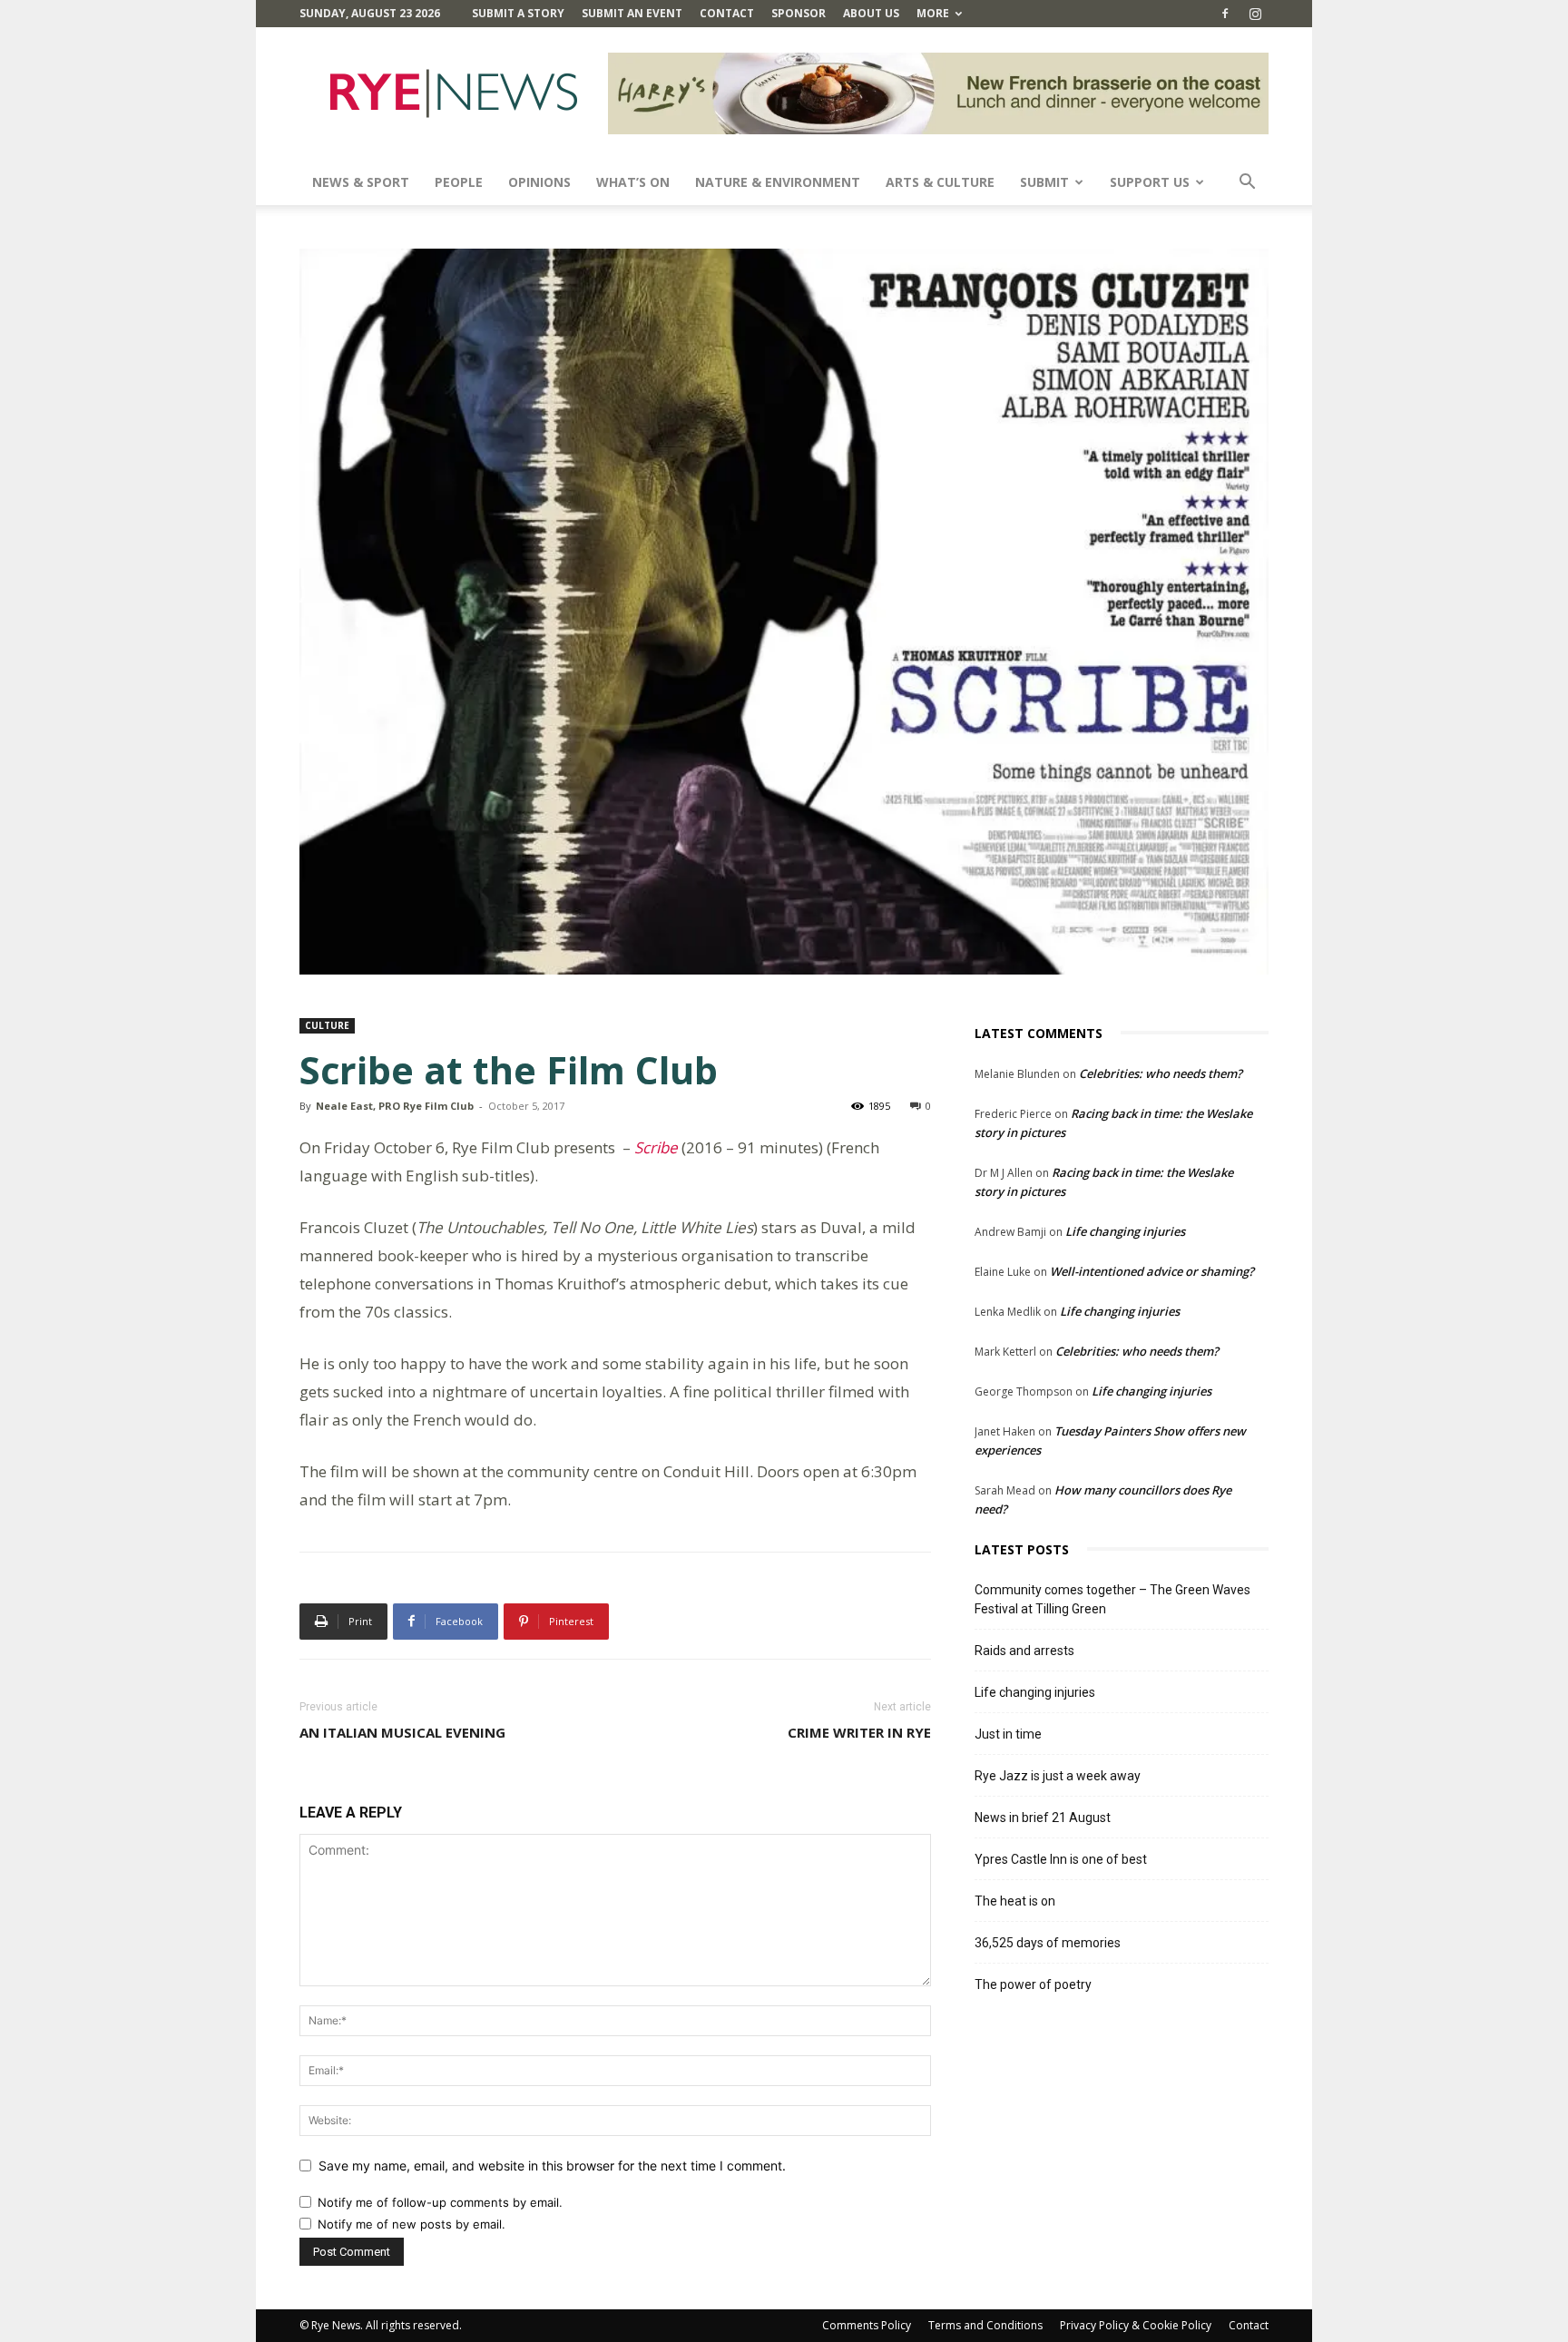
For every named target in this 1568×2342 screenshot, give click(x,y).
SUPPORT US (1150, 182)
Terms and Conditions (985, 2325)
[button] (1247, 184)
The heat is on (1015, 1901)
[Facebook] (1225, 14)
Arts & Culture (940, 182)
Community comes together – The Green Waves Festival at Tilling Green (1112, 1599)
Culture (327, 1025)
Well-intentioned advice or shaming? (1152, 1271)
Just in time (1008, 1734)
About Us (871, 13)
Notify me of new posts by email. (412, 2224)
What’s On (633, 182)
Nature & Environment (778, 182)
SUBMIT (1044, 182)
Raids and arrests (1024, 1651)
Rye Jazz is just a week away (1058, 1776)
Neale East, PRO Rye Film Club (395, 1106)
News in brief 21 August (1043, 1818)
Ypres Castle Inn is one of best (1061, 1859)
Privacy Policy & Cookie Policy (1136, 2325)
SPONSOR (799, 13)
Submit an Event (632, 13)
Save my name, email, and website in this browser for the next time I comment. (552, 2166)
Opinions (539, 182)
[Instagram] (1255, 14)
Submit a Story (518, 13)
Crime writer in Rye (859, 1732)
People (459, 182)
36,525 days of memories (1048, 1943)
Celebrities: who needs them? (1161, 1073)
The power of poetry (1033, 1984)
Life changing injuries (1125, 1231)
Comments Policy (867, 2325)
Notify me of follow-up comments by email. (440, 2202)
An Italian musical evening (402, 1732)
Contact (727, 13)
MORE (933, 13)
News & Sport (361, 182)
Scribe (656, 1147)
